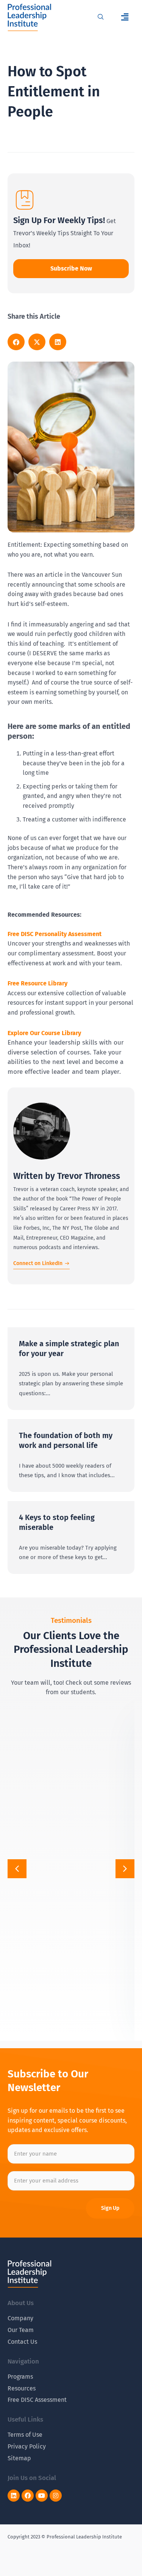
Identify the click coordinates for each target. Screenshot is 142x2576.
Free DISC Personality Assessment (55, 934)
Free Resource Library (37, 983)
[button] (125, 17)
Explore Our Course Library (44, 1033)
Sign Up (110, 2208)
